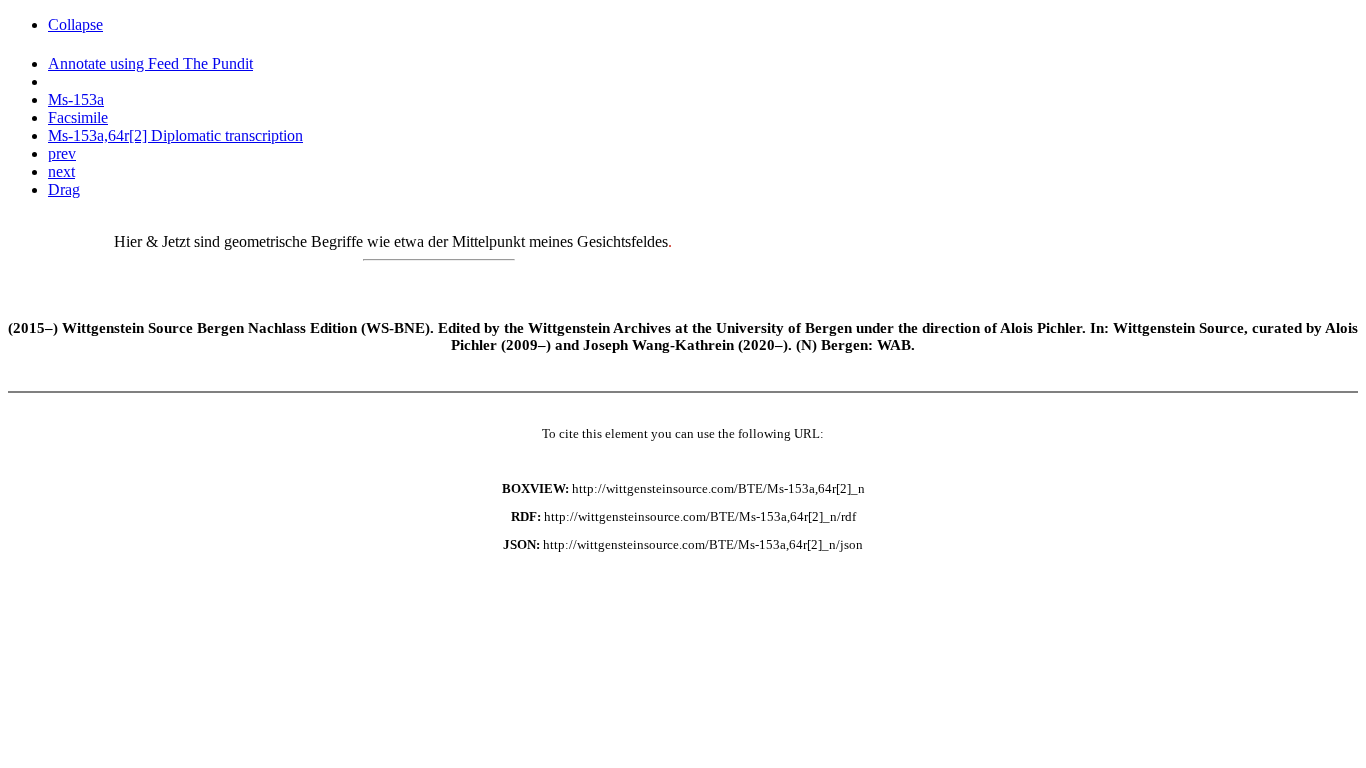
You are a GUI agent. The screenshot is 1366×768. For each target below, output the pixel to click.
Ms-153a (76, 99)
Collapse (75, 24)
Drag (64, 189)
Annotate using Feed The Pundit (150, 63)
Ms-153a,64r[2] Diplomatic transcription (175, 135)
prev (62, 153)
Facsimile (78, 117)
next (61, 171)
